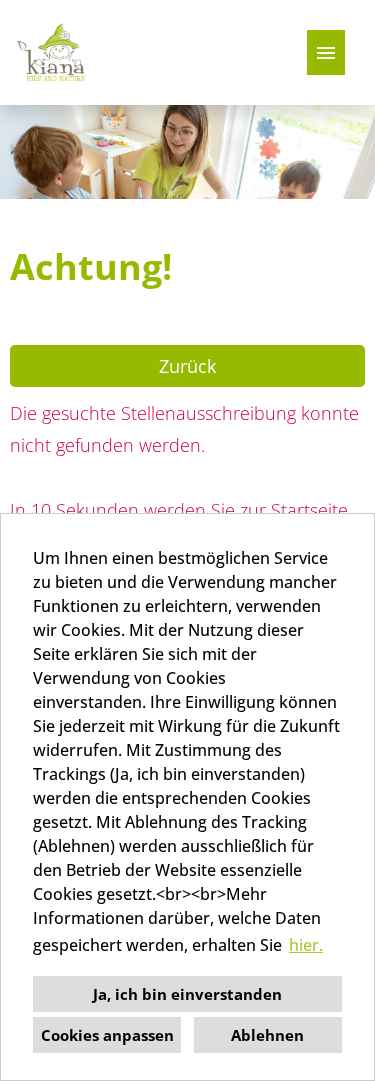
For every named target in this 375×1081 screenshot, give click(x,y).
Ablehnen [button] (267, 1035)
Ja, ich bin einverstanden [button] (187, 994)
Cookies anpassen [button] (107, 1035)
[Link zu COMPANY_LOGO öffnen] (52, 52)
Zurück (187, 366)
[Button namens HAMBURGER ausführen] (326, 52)
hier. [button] (306, 945)
